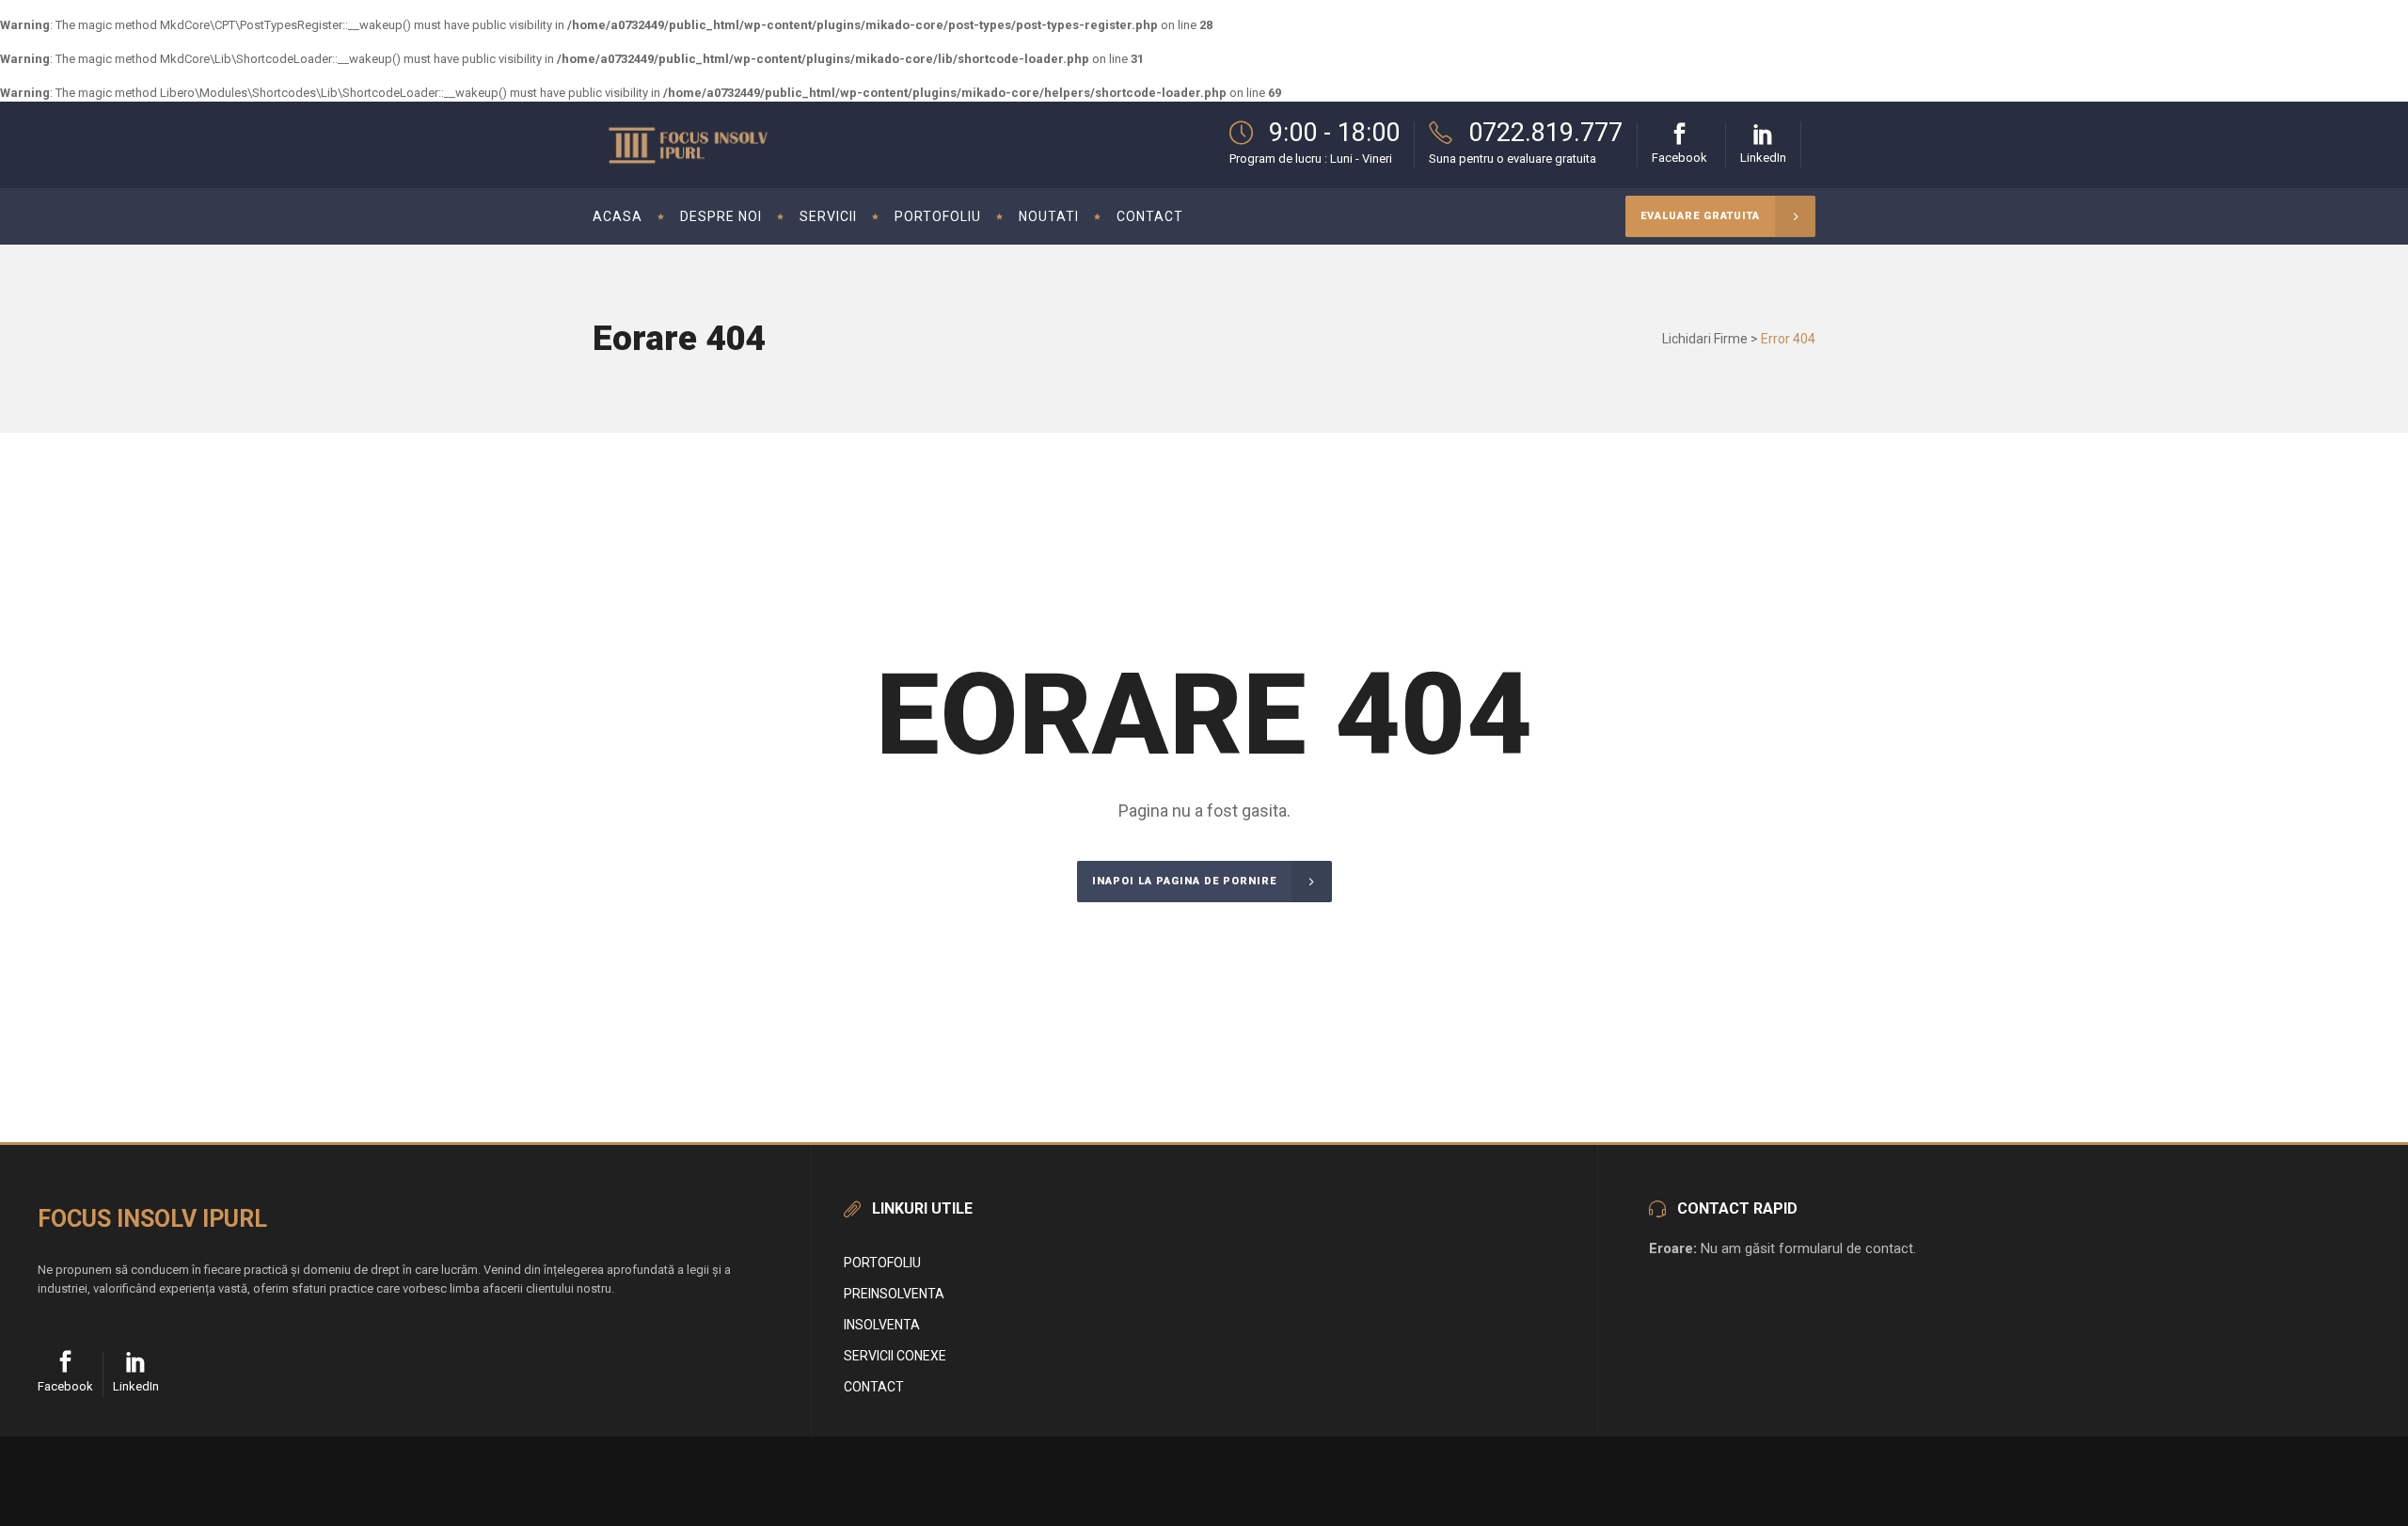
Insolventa (882, 1325)
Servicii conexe (895, 1356)
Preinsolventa (894, 1294)
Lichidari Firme (1705, 339)
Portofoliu (882, 1263)
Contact (874, 1387)
